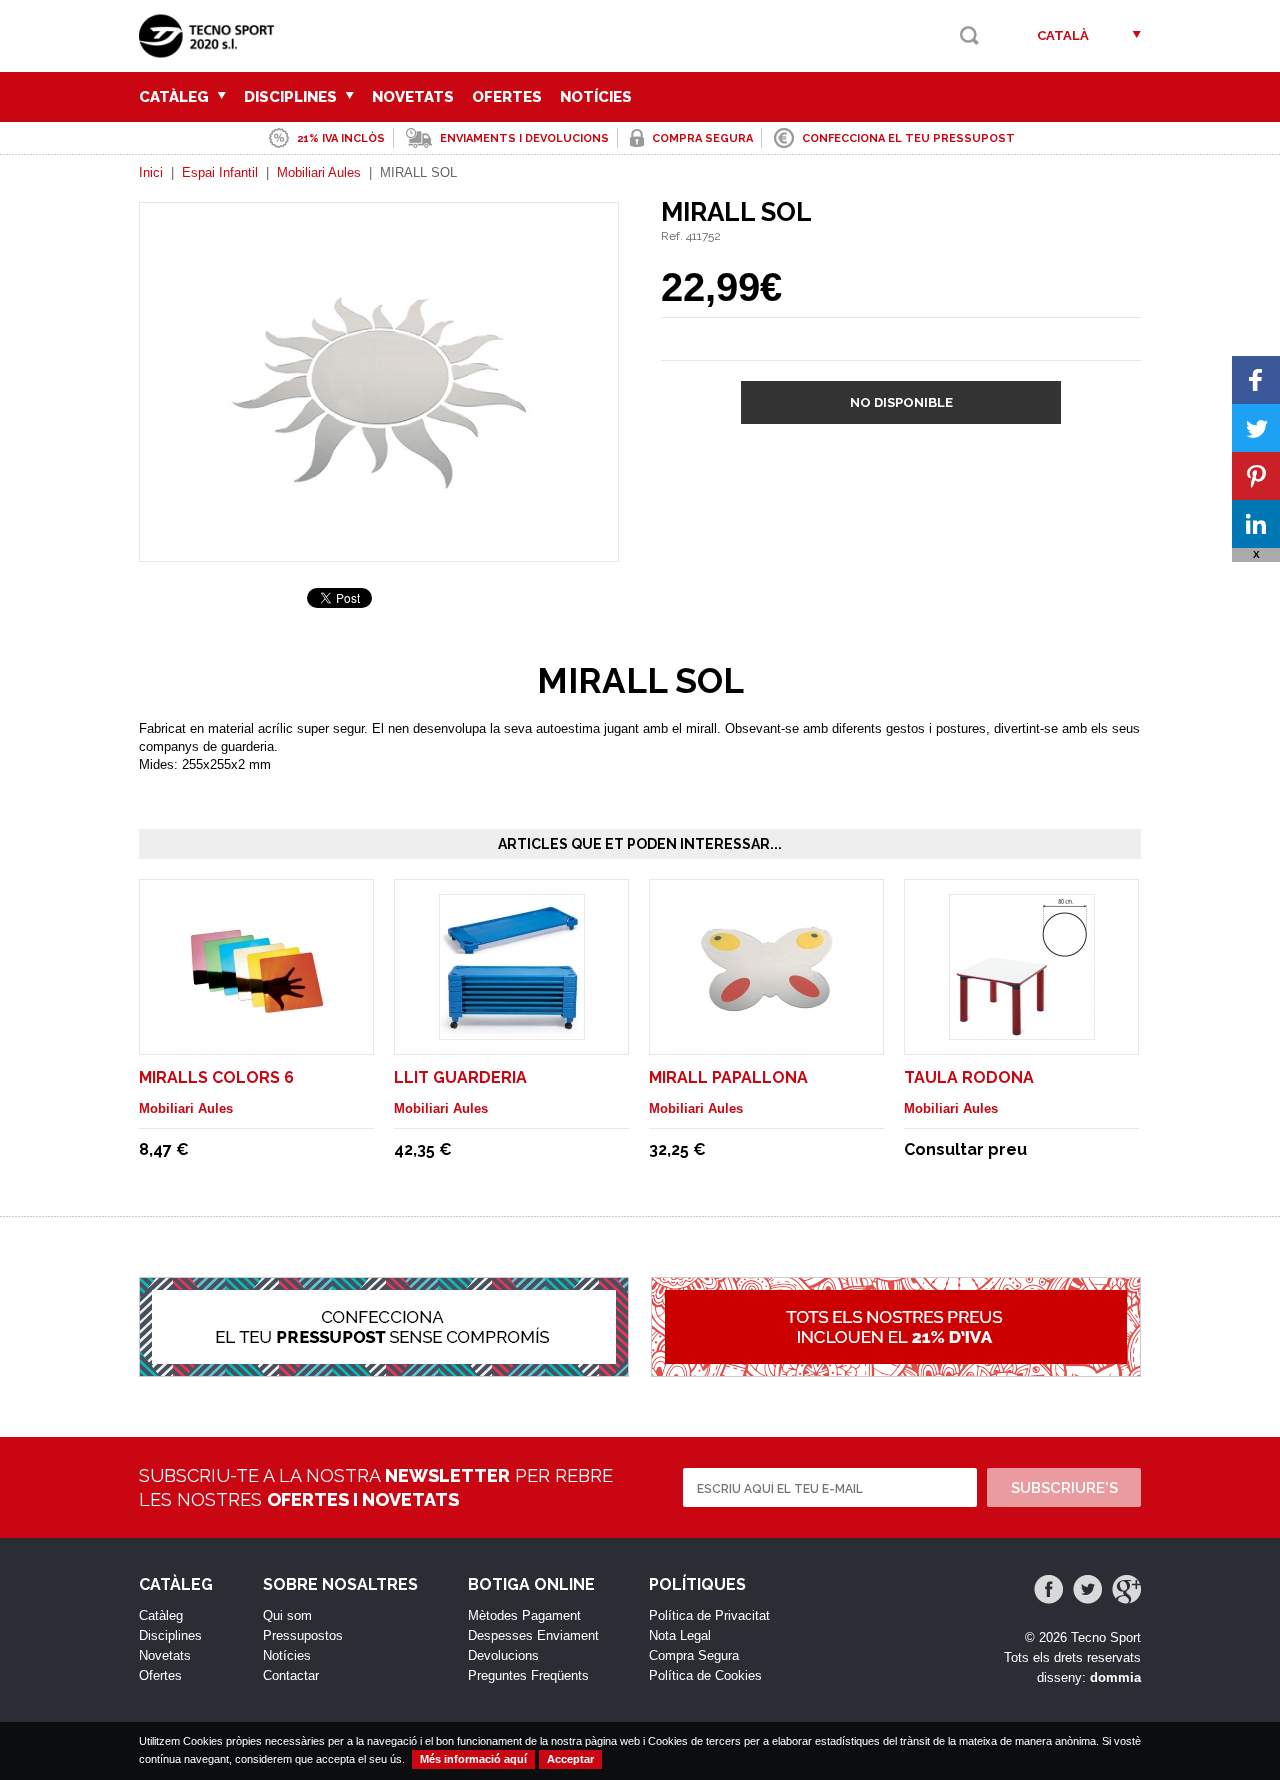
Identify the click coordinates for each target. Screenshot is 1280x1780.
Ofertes (507, 97)
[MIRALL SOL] (379, 524)
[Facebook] (1048, 1589)
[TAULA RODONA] (1022, 1030)
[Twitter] (1087, 1589)
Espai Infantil (220, 172)
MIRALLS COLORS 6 (216, 1077)
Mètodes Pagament (524, 1615)
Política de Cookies (705, 1675)
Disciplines (292, 97)
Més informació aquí (473, 1759)
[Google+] (1126, 1589)
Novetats (413, 97)
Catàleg (176, 97)
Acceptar (570, 1759)
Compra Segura (694, 1655)
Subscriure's (1064, 1488)
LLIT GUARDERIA (460, 1077)
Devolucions (503, 1655)
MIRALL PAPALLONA (728, 1077)
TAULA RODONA (969, 1077)
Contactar (291, 1675)
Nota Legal (680, 1635)
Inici (151, 172)
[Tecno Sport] (211, 50)
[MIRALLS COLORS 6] (257, 1030)
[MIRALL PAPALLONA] (767, 1030)
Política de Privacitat (709, 1615)
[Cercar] (969, 35)
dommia (1115, 1677)
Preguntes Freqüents (528, 1675)
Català (1063, 35)
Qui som (287, 1615)
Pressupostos (303, 1635)
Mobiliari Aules (319, 172)
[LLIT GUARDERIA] (512, 1030)
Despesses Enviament (533, 1635)
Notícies (596, 97)
